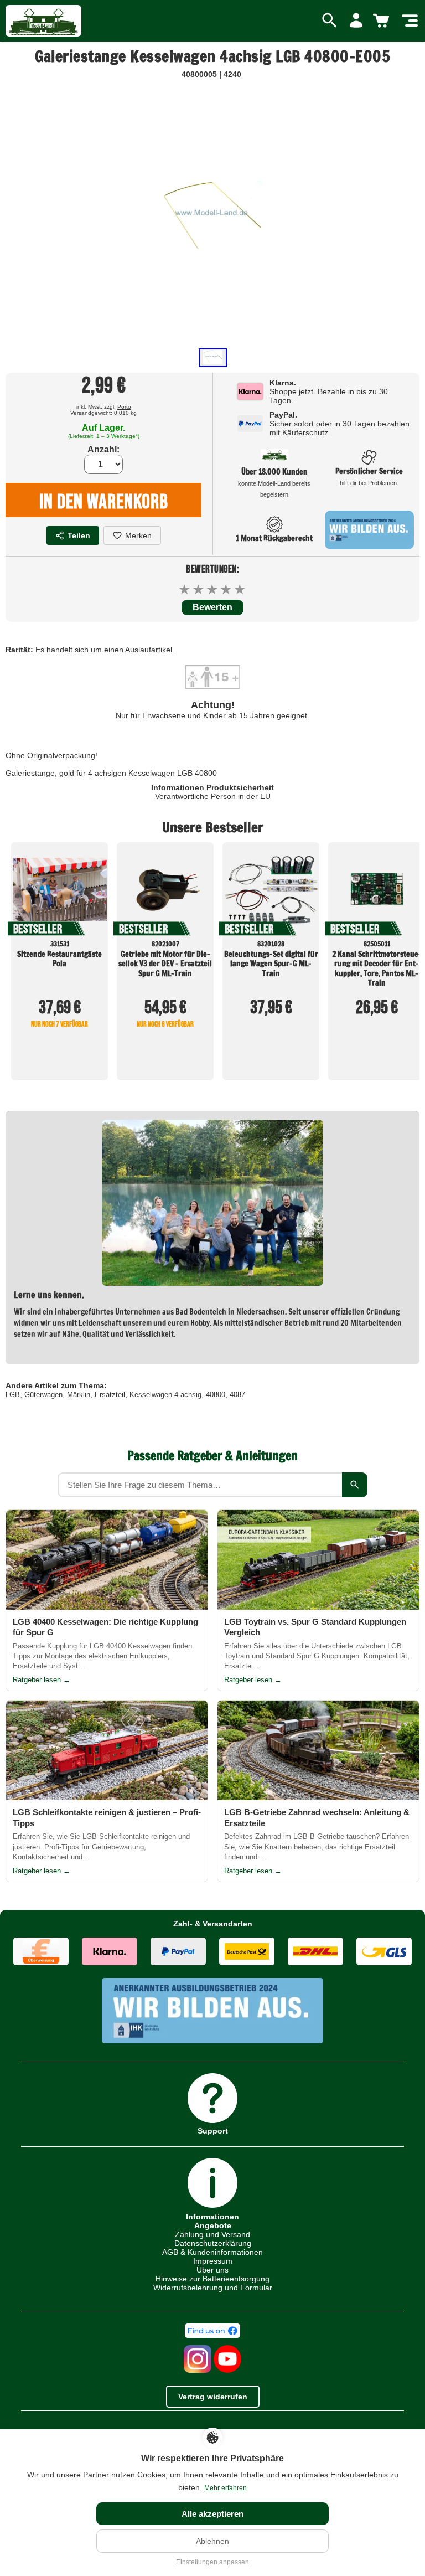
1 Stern (185, 589)
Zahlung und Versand (212, 2234)
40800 (216, 1395)
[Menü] (410, 21)
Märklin (79, 1395)
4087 (237, 1395)
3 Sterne (213, 589)
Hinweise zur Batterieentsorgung (212, 2279)
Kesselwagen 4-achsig (165, 1395)
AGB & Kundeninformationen (212, 2252)
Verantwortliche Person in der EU (213, 796)
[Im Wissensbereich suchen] (355, 1485)
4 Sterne (227, 589)
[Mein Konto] (356, 21)
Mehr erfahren (226, 2488)
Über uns (212, 2270)
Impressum (213, 2261)
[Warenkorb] (383, 21)
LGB (13, 1395)
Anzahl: (103, 449)
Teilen (79, 535)
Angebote (213, 2225)
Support (213, 2131)
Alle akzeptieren (212, 2514)
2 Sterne (199, 589)
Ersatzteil (110, 1395)
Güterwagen (43, 1395)
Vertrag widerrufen (213, 2397)
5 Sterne (240, 589)
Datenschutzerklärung (213, 2243)
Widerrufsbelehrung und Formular (213, 2288)
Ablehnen (212, 2541)
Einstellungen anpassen (212, 2562)
